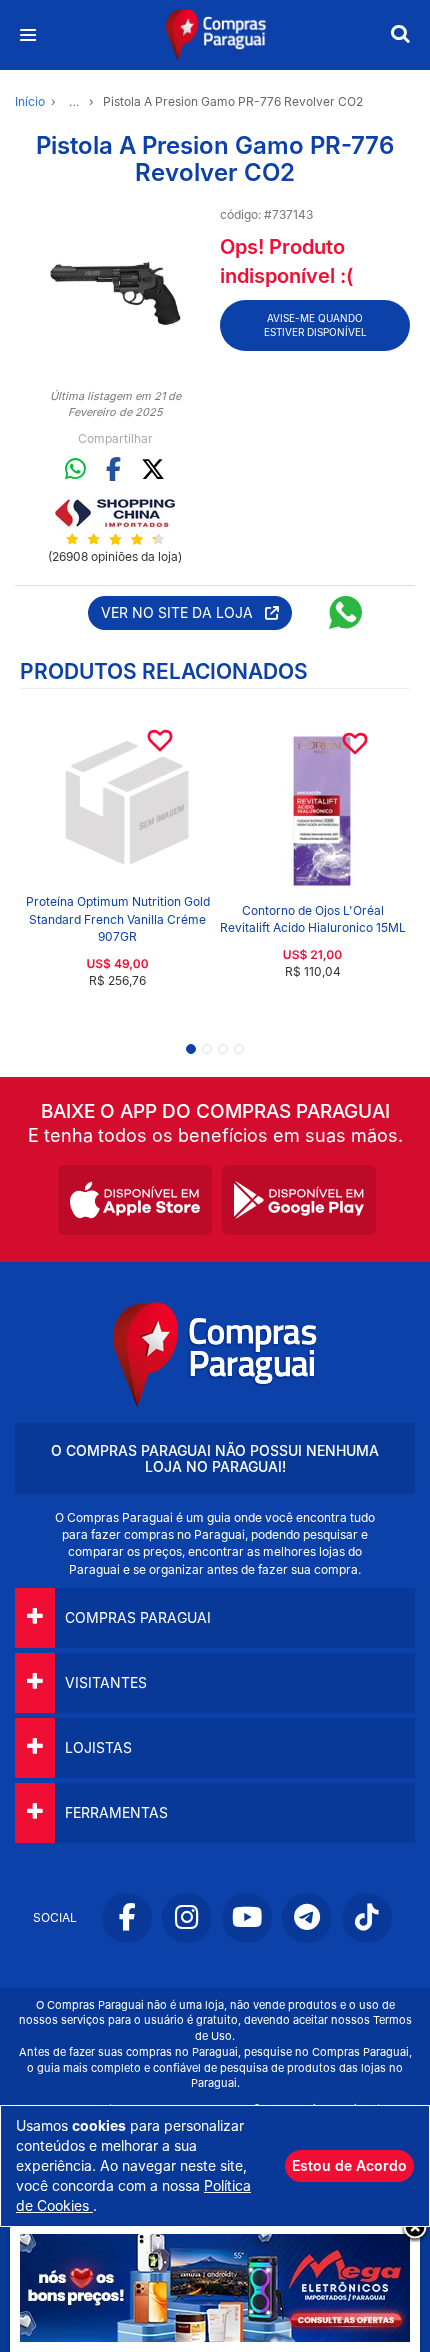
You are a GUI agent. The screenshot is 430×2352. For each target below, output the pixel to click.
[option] (115, 291)
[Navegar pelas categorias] (27, 35)
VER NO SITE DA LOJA (183, 612)
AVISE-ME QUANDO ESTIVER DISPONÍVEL (315, 325)
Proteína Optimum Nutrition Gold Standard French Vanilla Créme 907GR (118, 918)
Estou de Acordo (349, 2165)
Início (30, 101)
